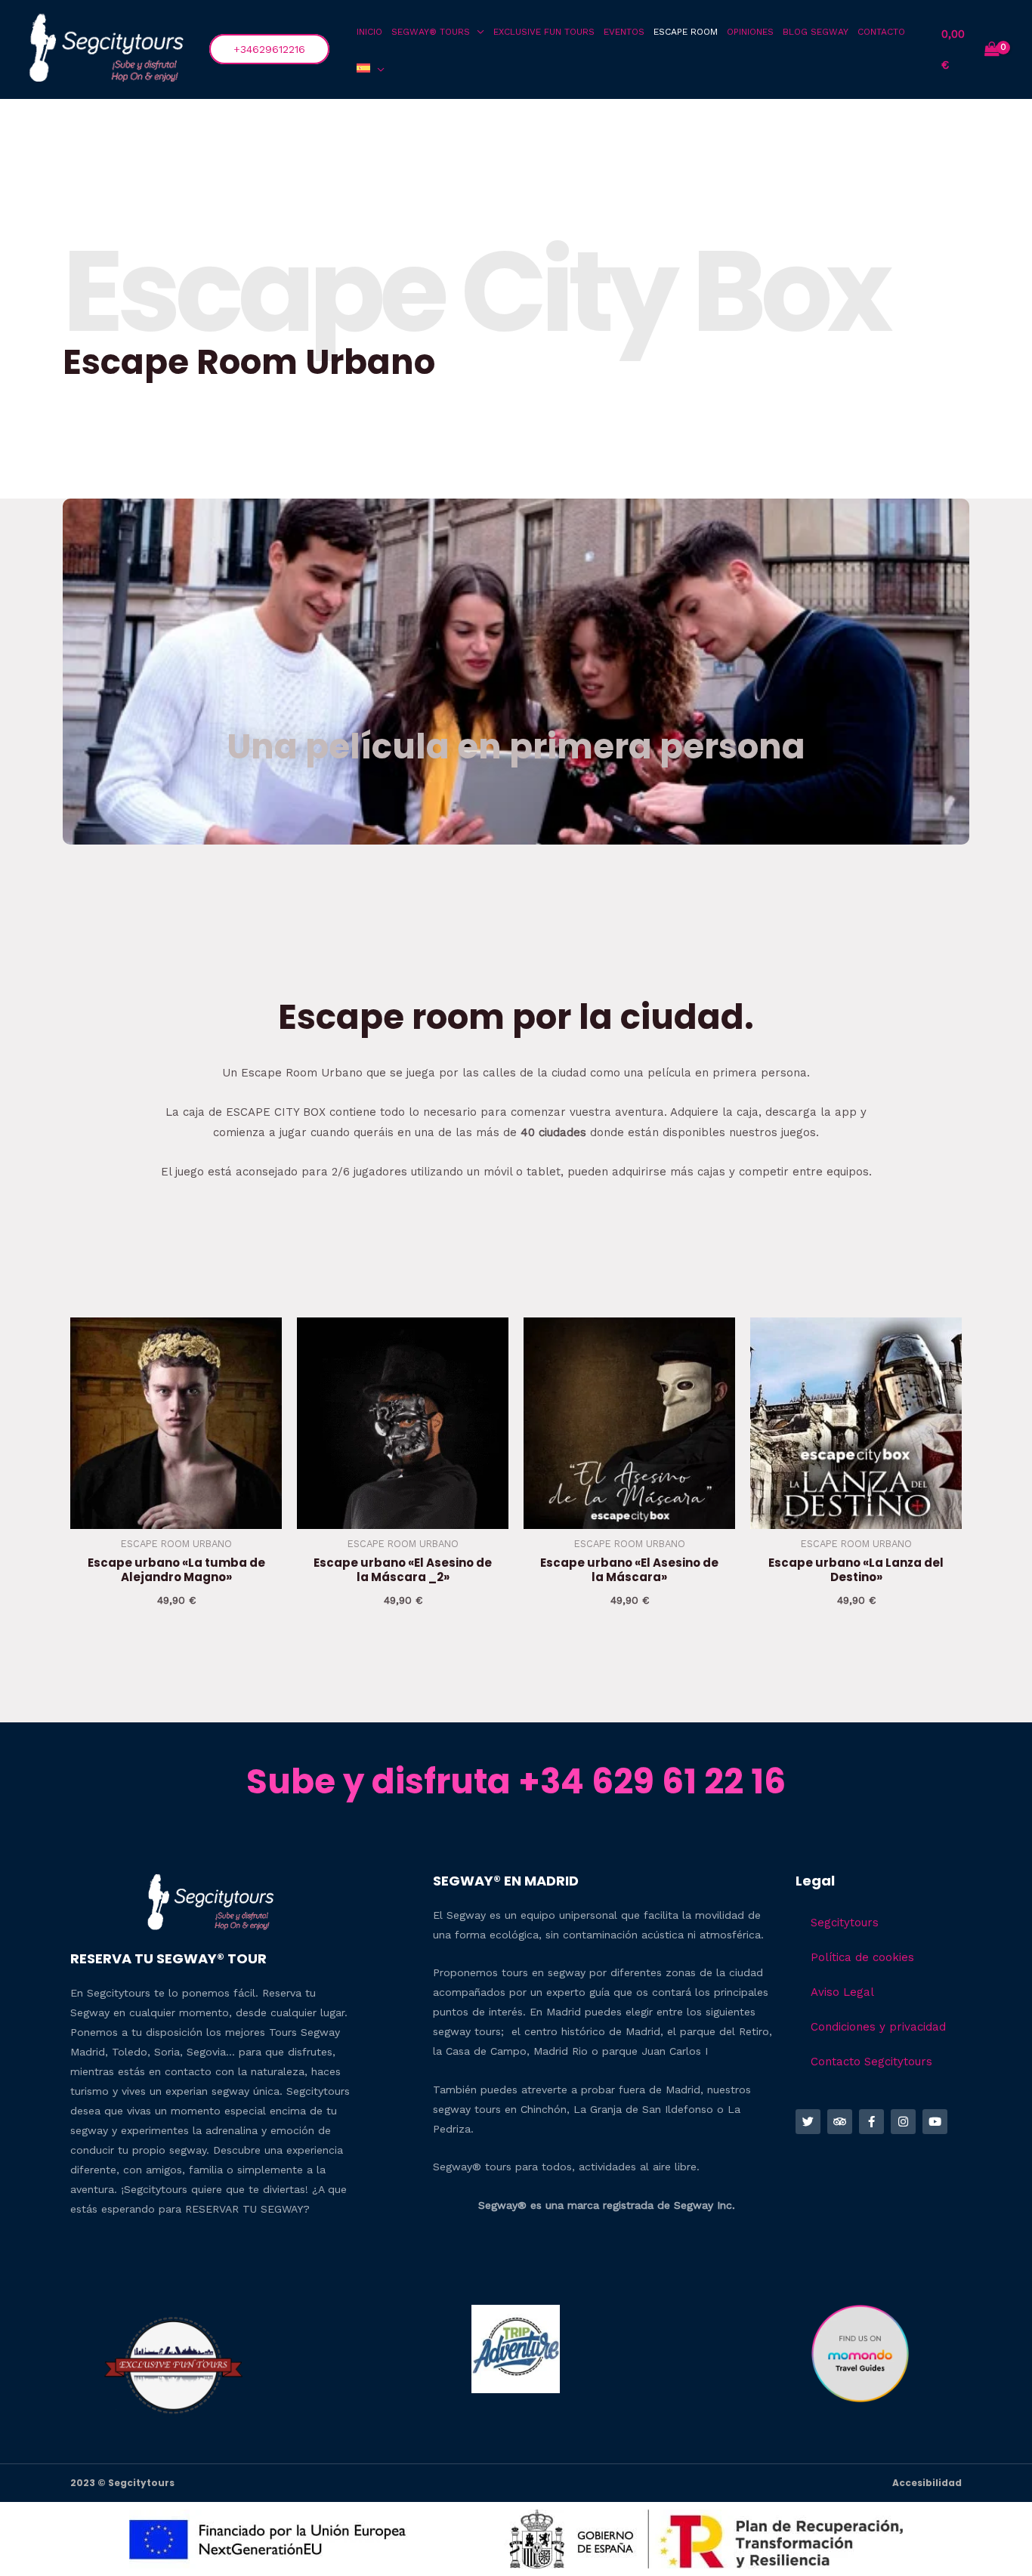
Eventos (624, 32)
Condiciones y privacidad (878, 2027)
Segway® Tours (431, 32)
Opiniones (750, 32)
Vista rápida (176, 1516)
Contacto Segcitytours (871, 2062)
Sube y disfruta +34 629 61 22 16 (516, 1782)
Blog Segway (816, 32)
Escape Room (686, 32)
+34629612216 (269, 49)
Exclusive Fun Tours (544, 32)
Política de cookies (862, 1957)
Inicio (369, 32)
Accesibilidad (927, 2483)
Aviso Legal (842, 1992)
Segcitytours (845, 1923)
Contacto (881, 32)
